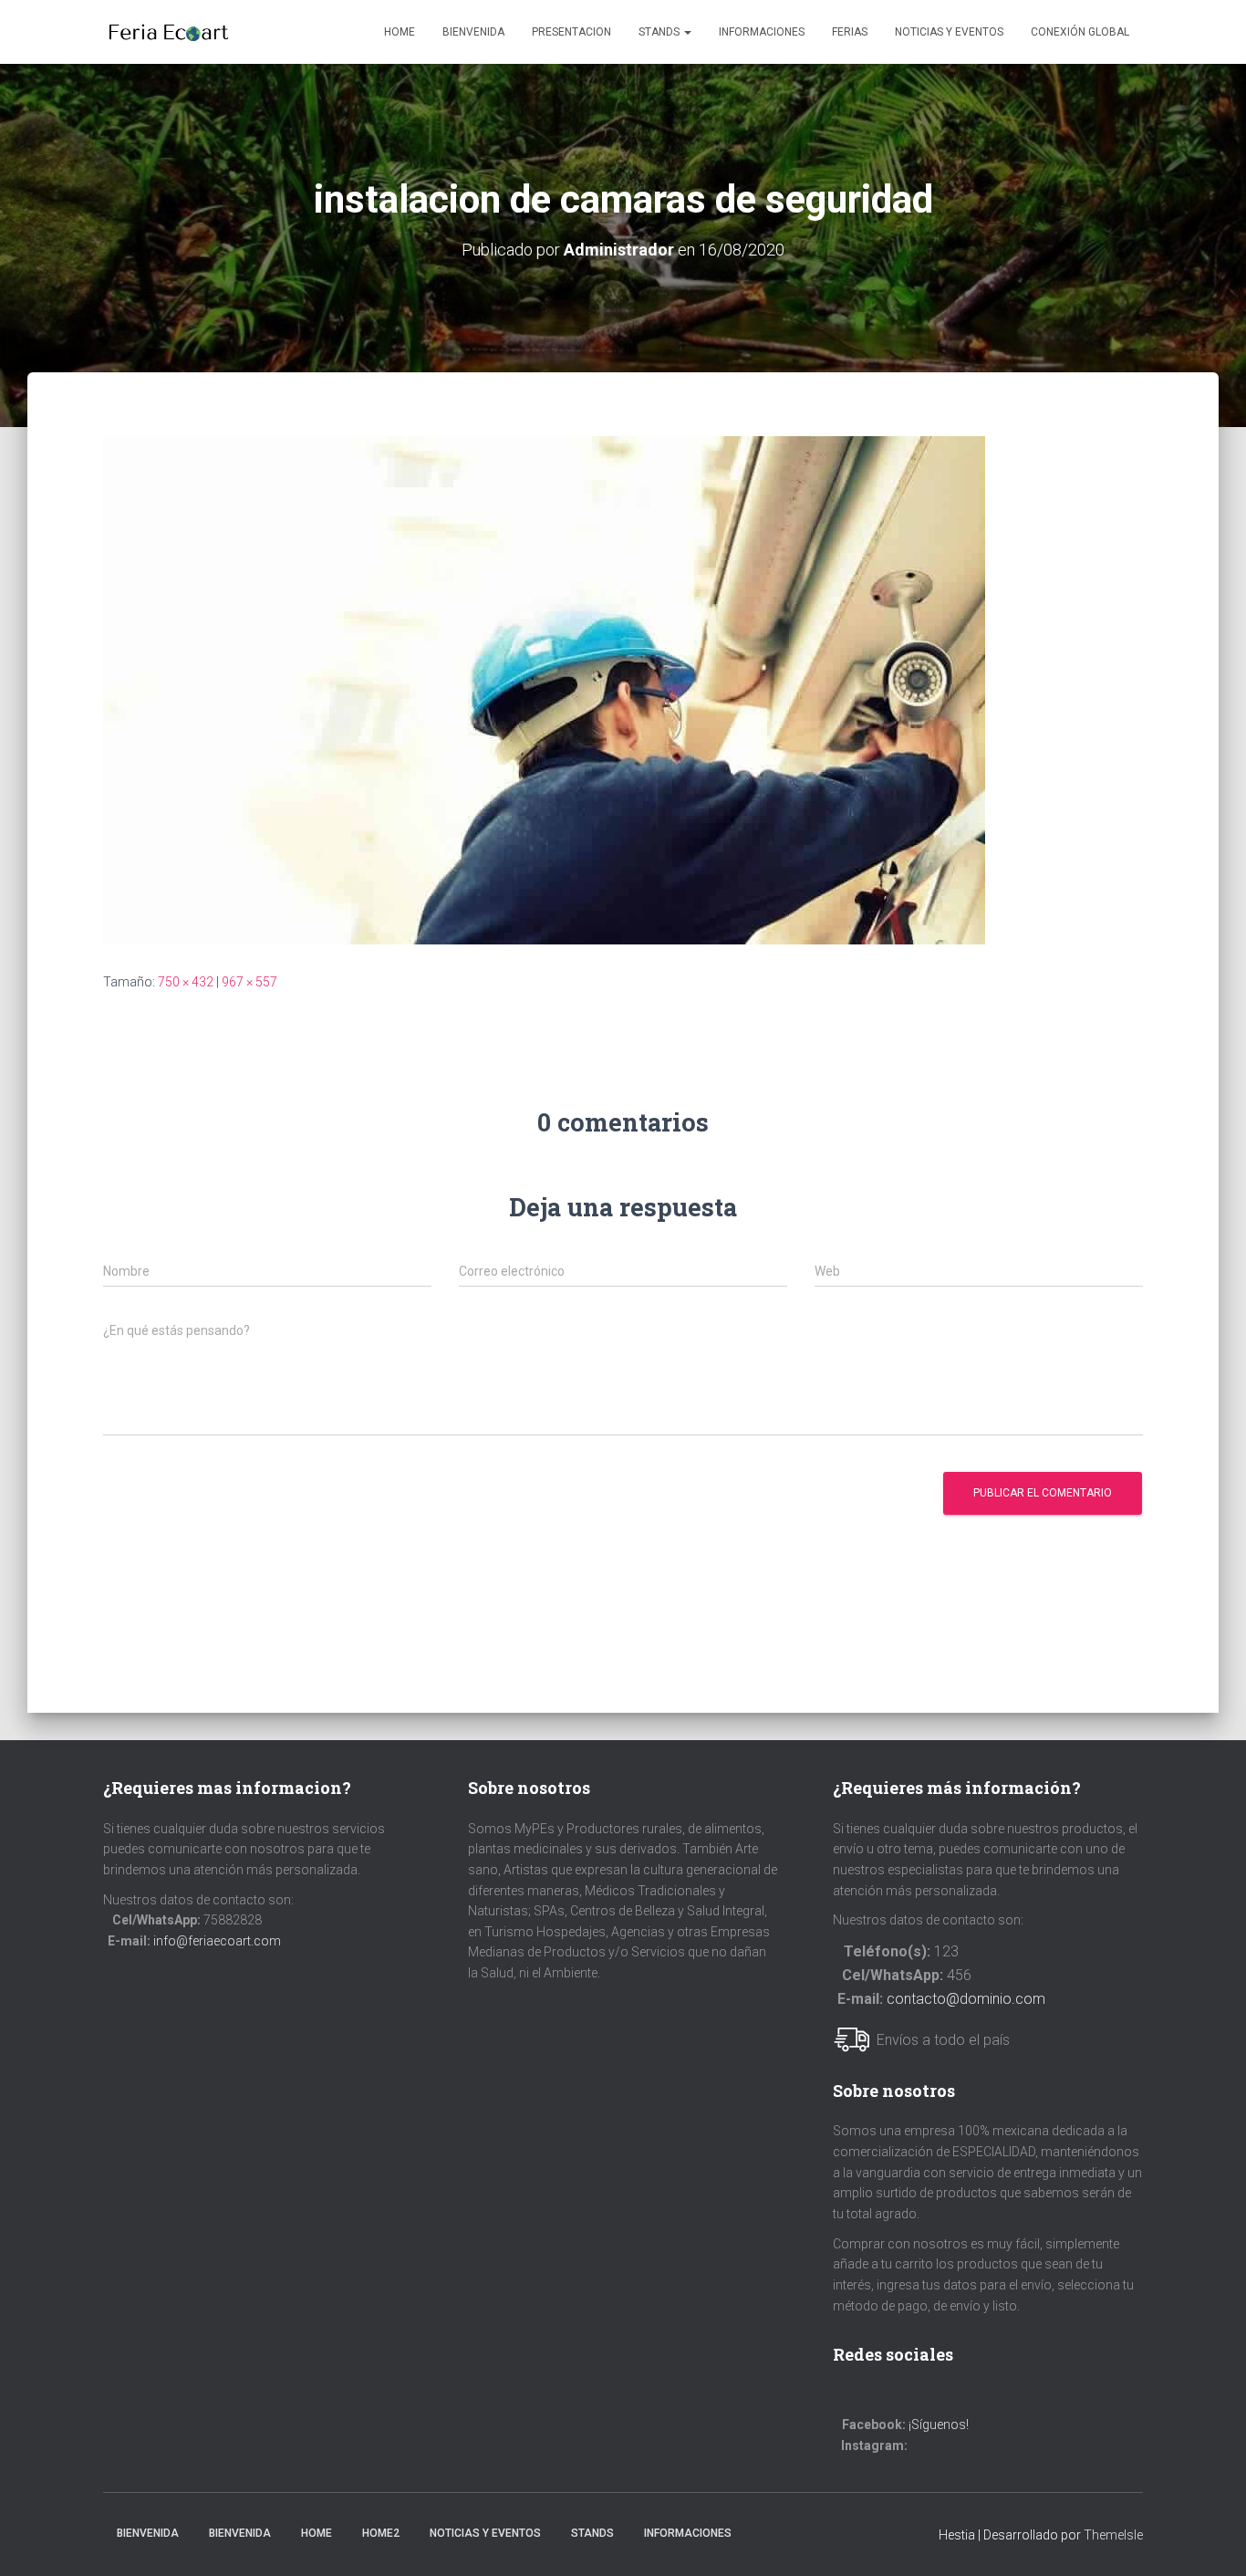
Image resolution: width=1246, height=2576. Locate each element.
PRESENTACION (571, 32)
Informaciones (762, 32)
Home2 (381, 2533)
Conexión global (1080, 32)
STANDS (660, 32)
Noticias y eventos (949, 32)
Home (400, 32)
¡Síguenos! (939, 2425)
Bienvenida (473, 32)
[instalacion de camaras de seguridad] (544, 689)
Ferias (850, 32)
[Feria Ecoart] (168, 32)
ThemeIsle (1113, 2535)
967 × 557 (249, 982)
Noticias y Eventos (485, 2533)
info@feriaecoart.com (217, 1941)
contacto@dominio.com (966, 1999)
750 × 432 (186, 982)
